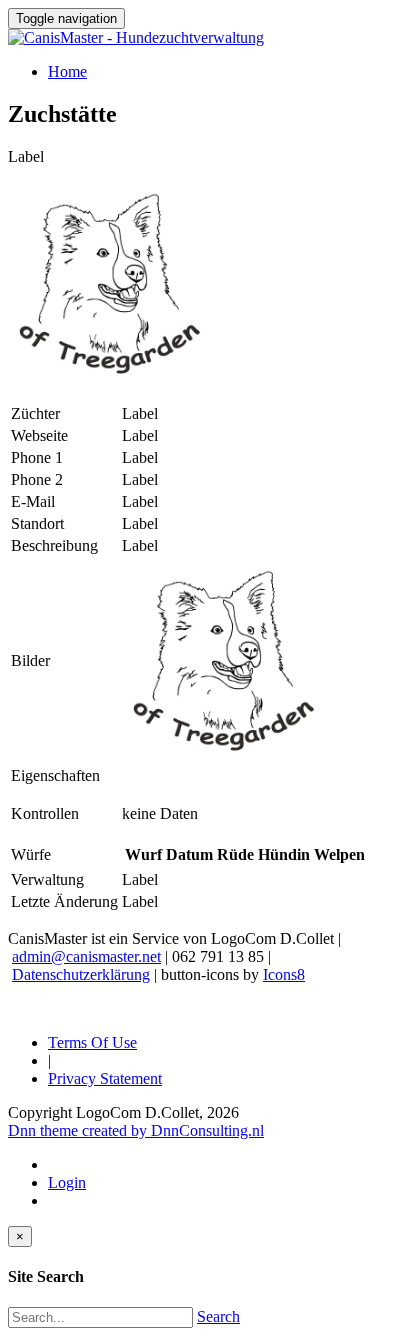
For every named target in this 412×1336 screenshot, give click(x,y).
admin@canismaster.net (86, 956)
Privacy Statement (105, 1078)
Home (67, 71)
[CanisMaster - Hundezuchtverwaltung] (136, 37)
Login (67, 1182)
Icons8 (284, 974)
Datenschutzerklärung (81, 974)
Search (218, 1316)
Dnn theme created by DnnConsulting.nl (136, 1130)
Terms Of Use (92, 1042)
